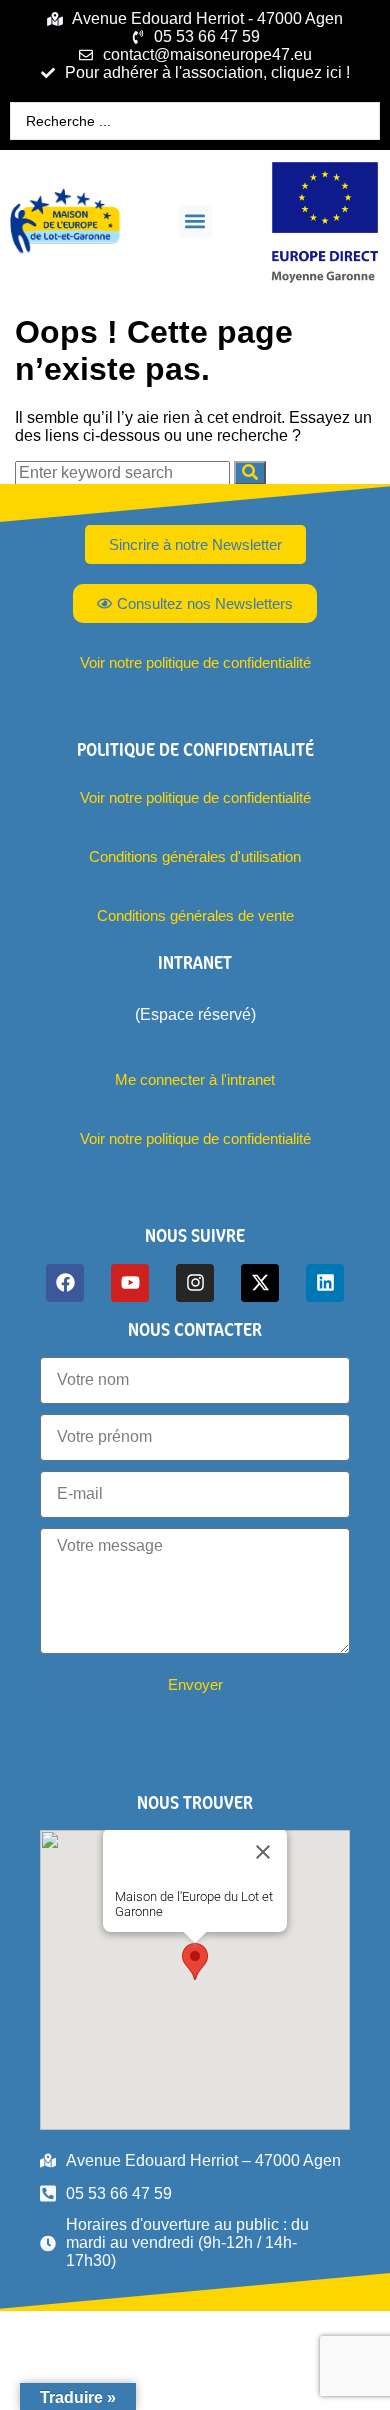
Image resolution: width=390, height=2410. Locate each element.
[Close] (263, 1852)
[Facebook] (65, 1283)
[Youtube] (130, 1283)
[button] (195, 221)
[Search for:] (124, 472)
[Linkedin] (325, 1283)
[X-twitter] (260, 1283)
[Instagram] (195, 1283)
